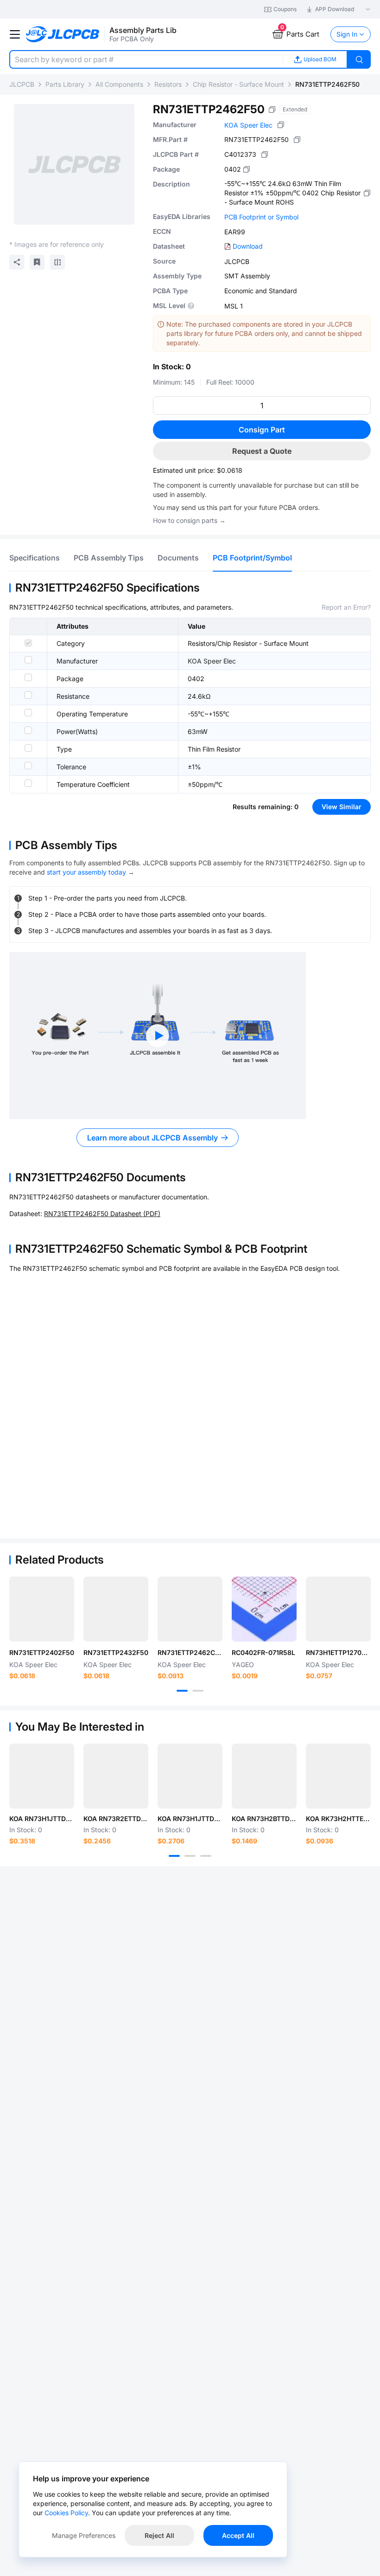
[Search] (359, 59)
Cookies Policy (66, 2513)
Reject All (159, 2535)
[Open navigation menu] (15, 34)
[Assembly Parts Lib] (63, 35)
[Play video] (158, 1036)
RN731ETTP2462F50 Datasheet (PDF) (102, 1214)
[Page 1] (182, 1691)
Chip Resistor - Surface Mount (238, 84)
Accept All (238, 2535)
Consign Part (262, 430)
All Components (119, 84)
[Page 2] (198, 1691)
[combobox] (146, 59)
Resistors (168, 84)
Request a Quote (262, 451)
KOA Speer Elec (248, 125)
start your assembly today (86, 872)
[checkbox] (28, 643)
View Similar (342, 807)
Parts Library (65, 84)
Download (248, 246)
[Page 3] (206, 1856)
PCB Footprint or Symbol (261, 217)
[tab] (35, 558)
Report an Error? (346, 607)
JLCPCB (22, 84)
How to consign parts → (189, 520)
